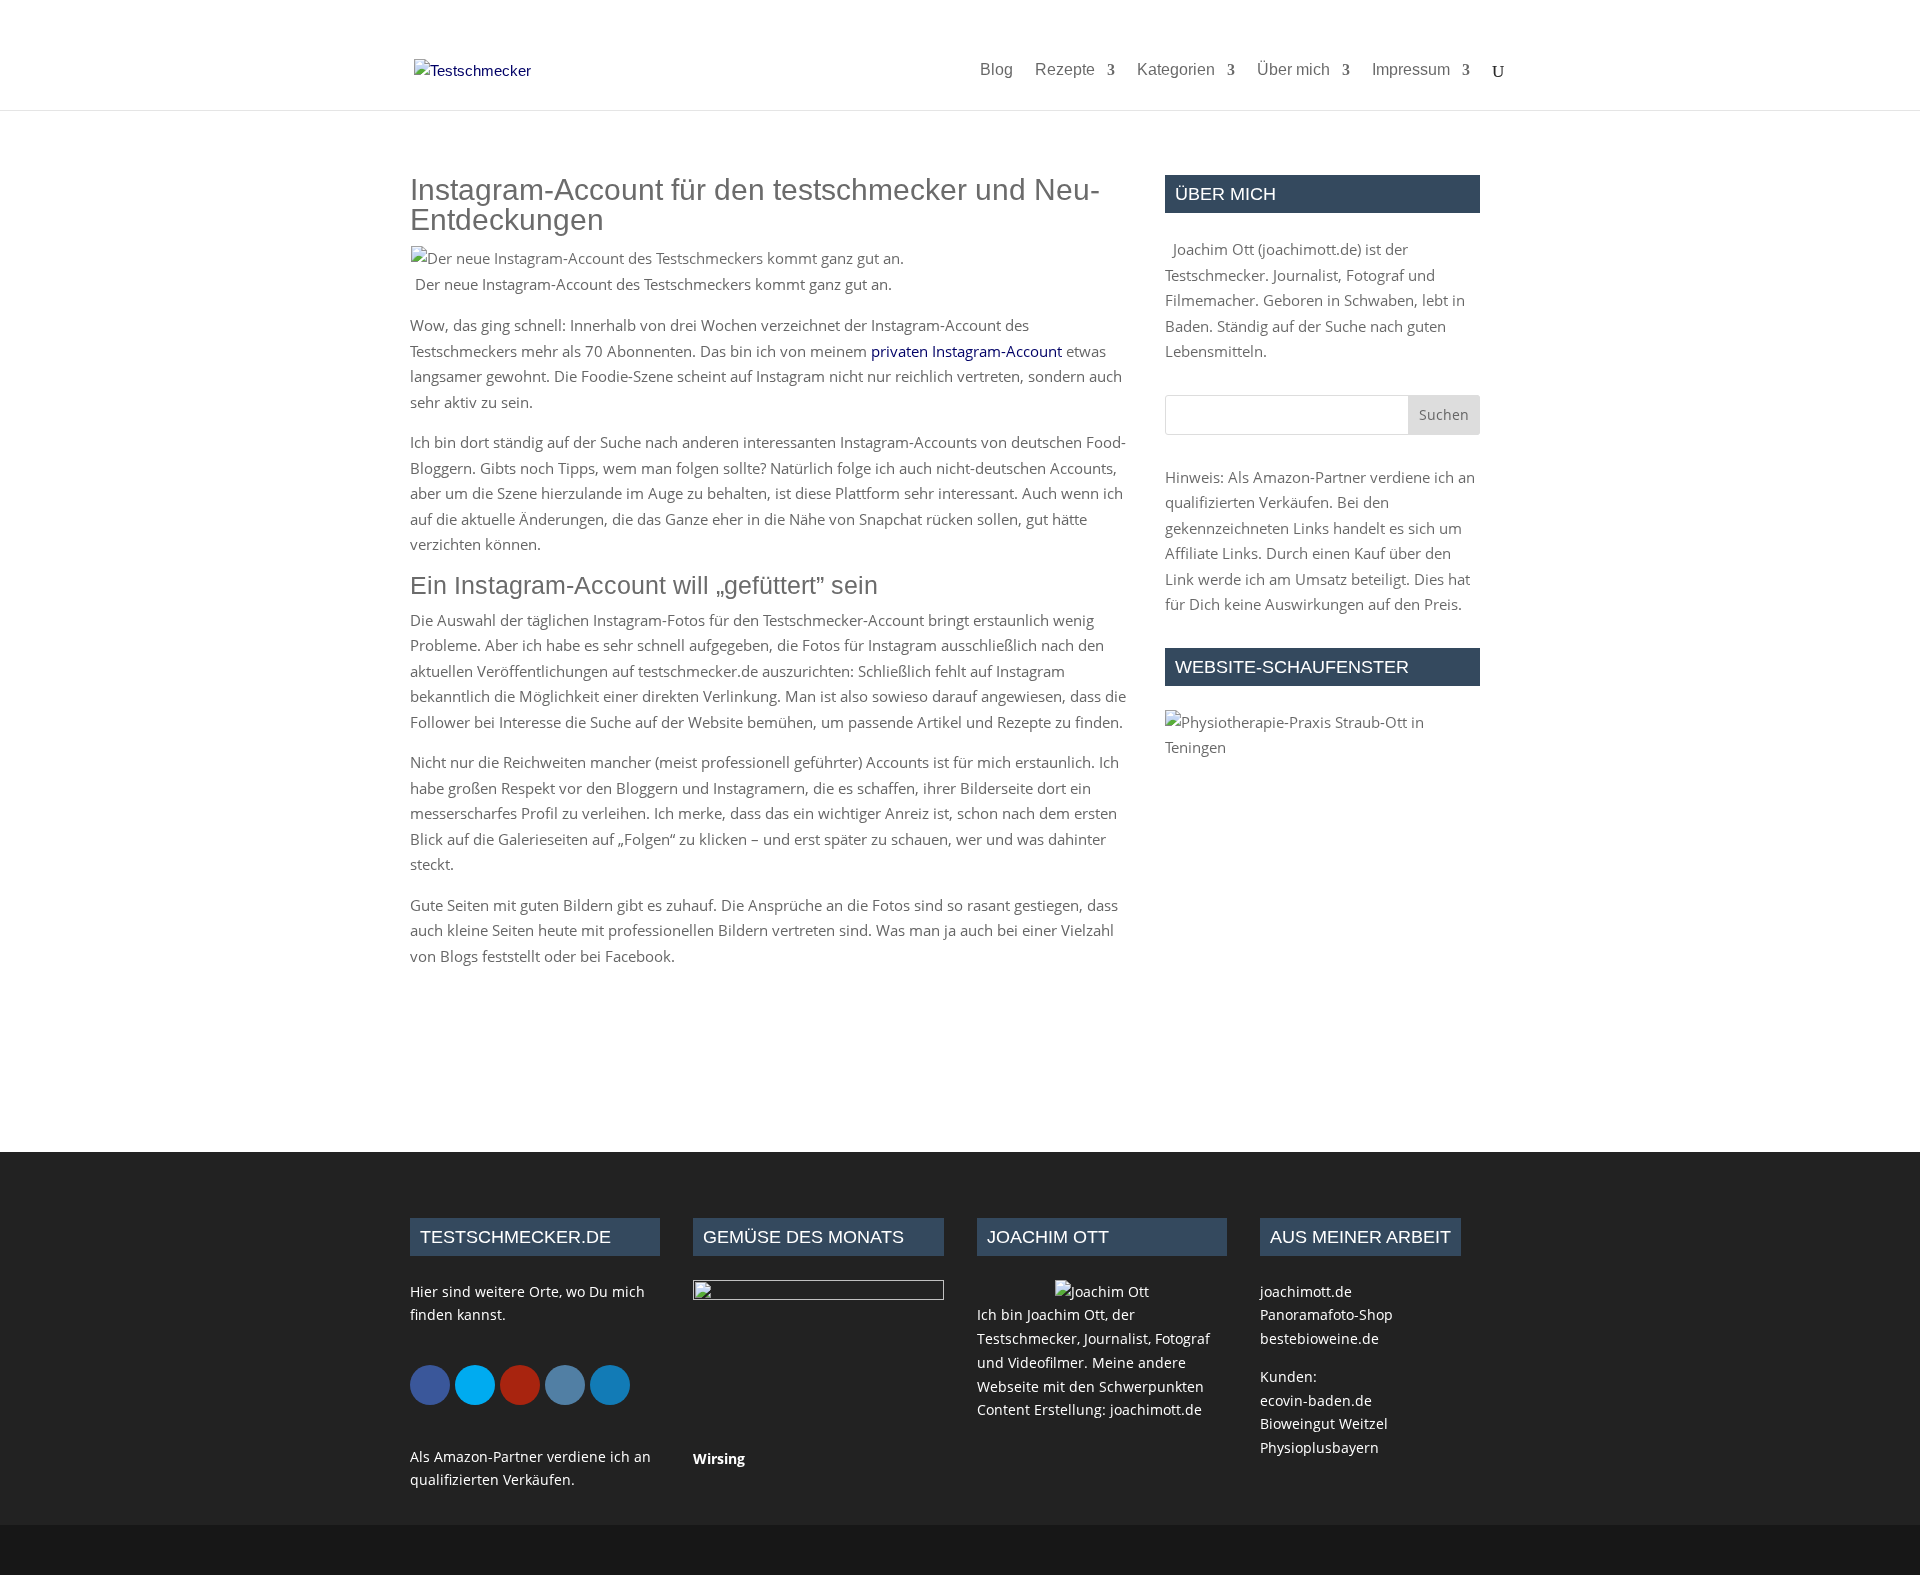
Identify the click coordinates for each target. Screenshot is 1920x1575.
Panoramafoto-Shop (1326, 1314)
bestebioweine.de (1319, 1338)
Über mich (1293, 70)
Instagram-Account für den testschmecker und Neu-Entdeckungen (755, 204)
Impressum (1411, 70)
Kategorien (1176, 70)
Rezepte (1065, 70)
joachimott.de (1309, 249)
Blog (996, 70)
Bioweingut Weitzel (1324, 1423)
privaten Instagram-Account (966, 351)
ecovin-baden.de (1316, 1400)
